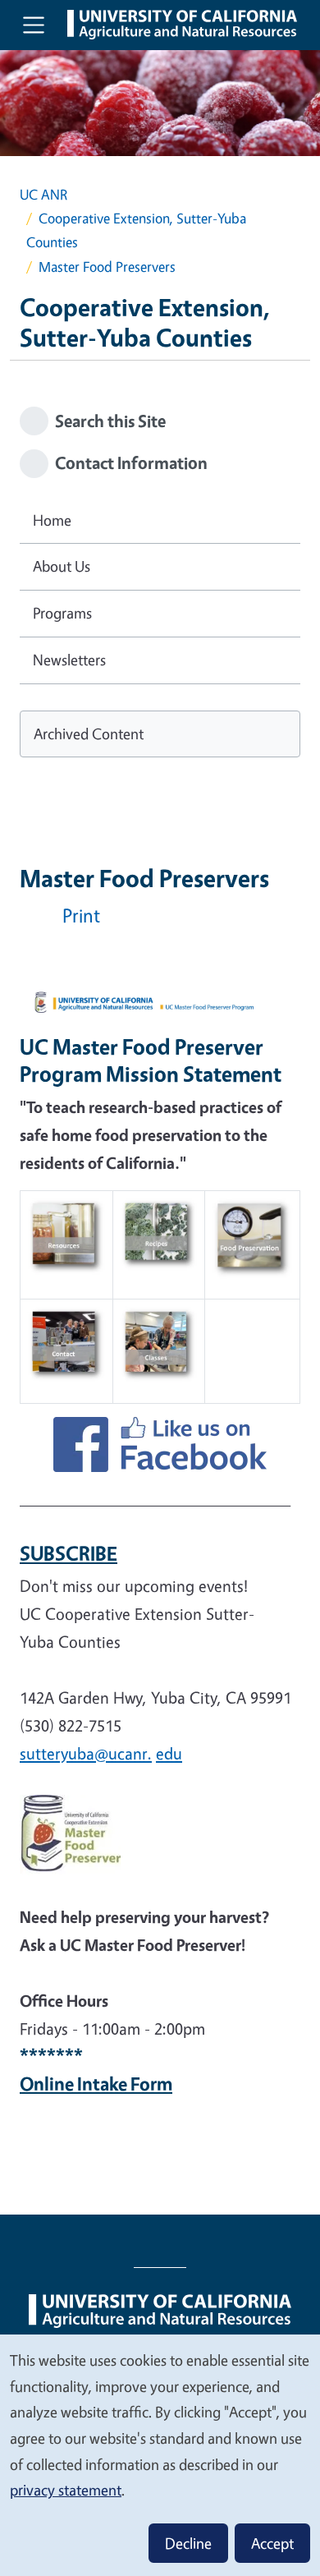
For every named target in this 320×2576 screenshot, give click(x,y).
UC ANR (43, 194)
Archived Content (89, 734)
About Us (62, 566)
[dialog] (160, 2454)
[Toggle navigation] (34, 25)
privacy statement (66, 2490)
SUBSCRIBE (69, 1553)
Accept (272, 2543)
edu (169, 1753)
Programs (62, 613)
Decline (188, 2543)
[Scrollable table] (160, 1304)
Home (52, 520)
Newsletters (69, 660)
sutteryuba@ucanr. (86, 1753)
